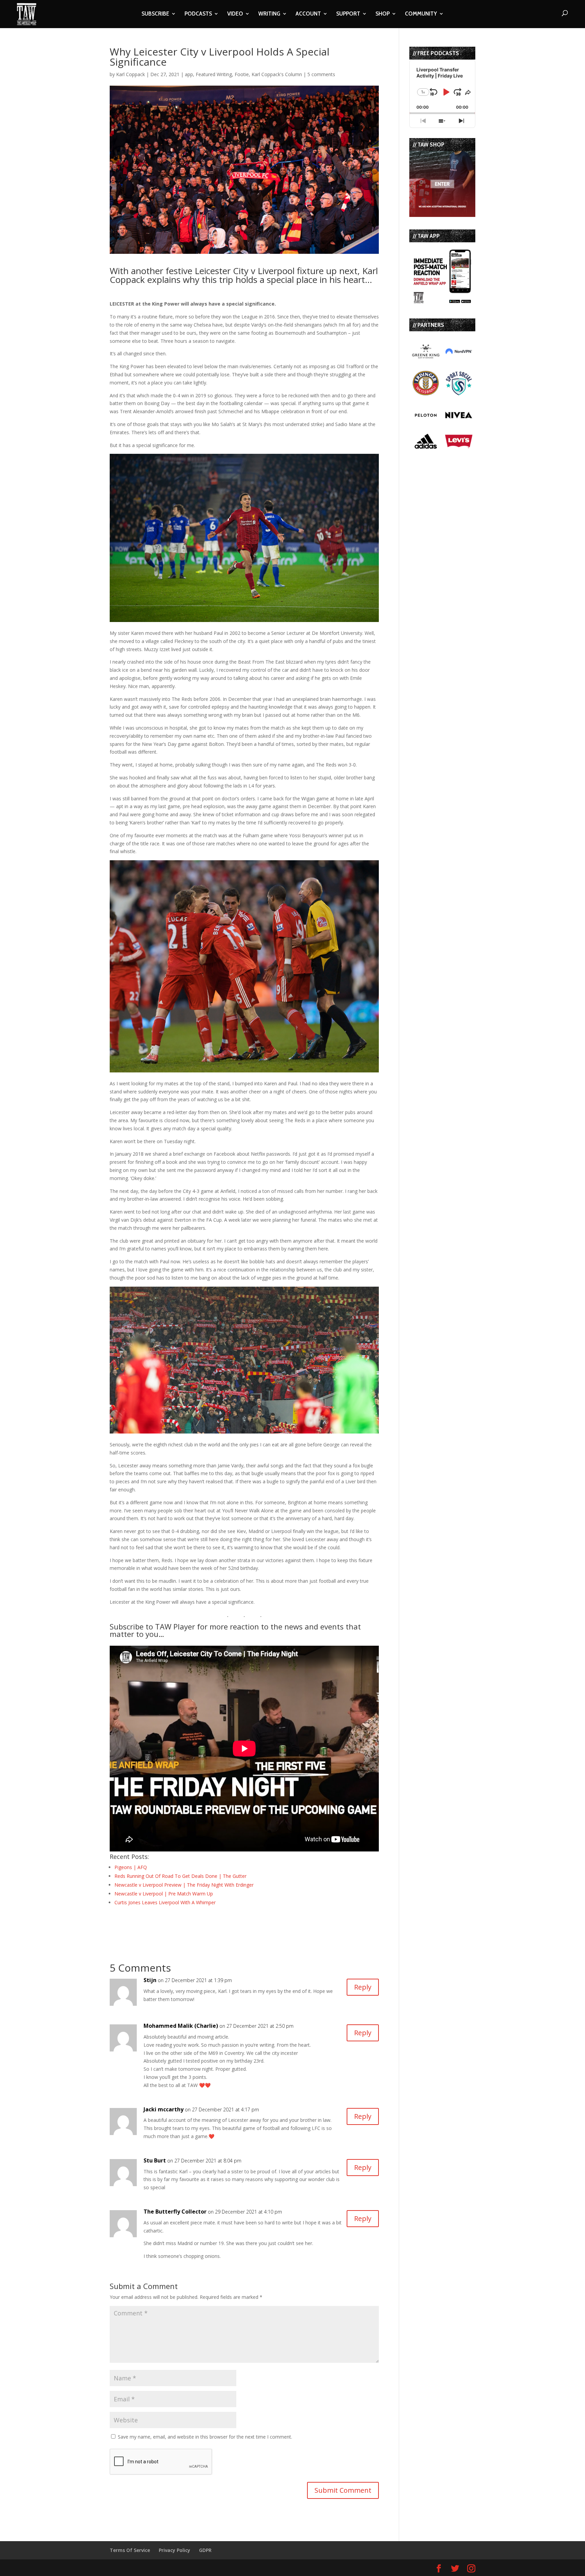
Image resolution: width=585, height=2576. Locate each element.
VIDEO (235, 14)
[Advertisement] (189, 1925)
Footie (242, 74)
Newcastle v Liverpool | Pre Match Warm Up (164, 1894)
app (189, 74)
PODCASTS (198, 14)
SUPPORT (348, 14)
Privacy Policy (175, 2550)
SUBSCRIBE (155, 14)
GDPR (205, 2550)
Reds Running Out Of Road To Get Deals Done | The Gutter (180, 1876)
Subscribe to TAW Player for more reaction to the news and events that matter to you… (235, 1630)
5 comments (321, 74)
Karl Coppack (131, 74)
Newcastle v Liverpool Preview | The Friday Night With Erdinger (184, 1885)
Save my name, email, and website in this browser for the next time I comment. (205, 2437)
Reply (363, 1987)
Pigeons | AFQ (131, 1867)
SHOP (383, 14)
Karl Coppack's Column (277, 74)
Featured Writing (214, 74)
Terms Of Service (130, 2550)
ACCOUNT (308, 14)
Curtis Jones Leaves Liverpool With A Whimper (165, 1902)
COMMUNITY (421, 14)
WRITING (269, 14)
